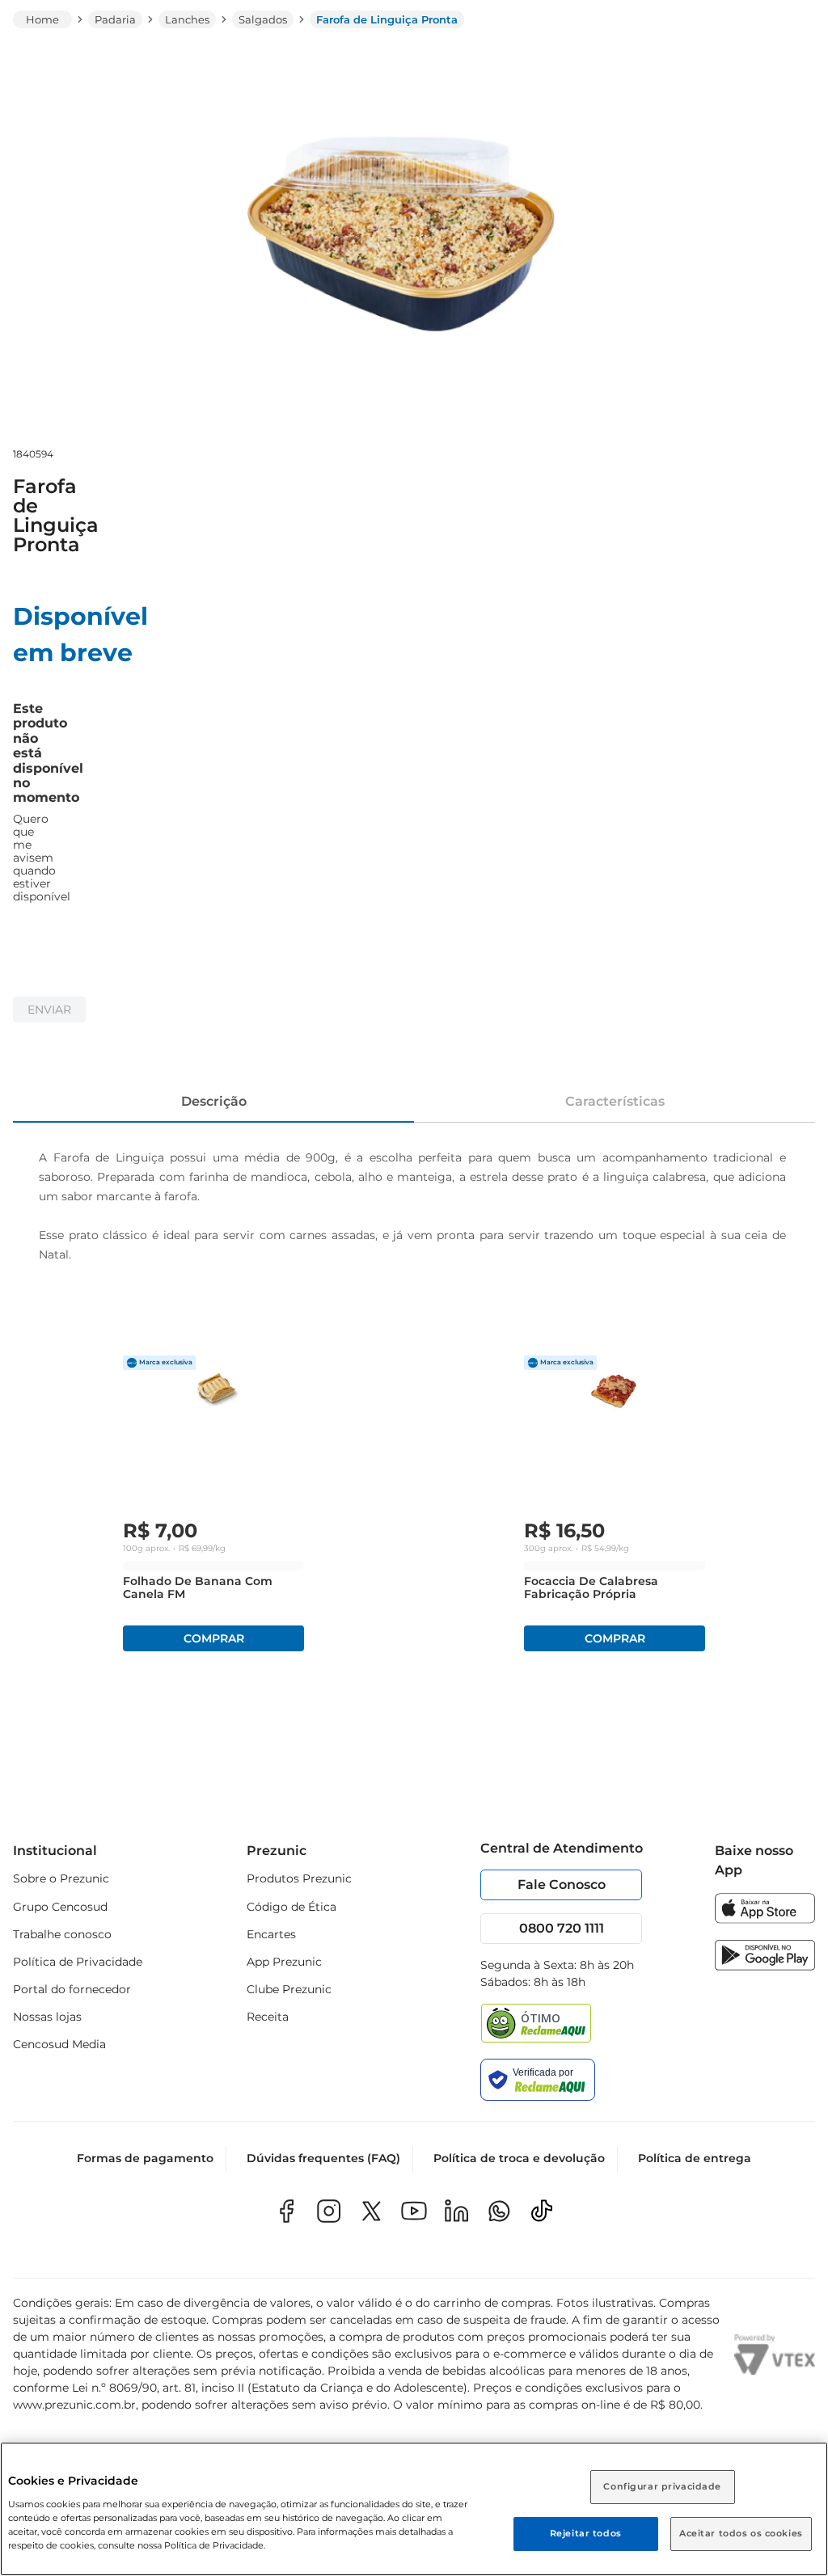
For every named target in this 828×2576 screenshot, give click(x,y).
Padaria (115, 19)
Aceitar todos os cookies (741, 2533)
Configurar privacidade (662, 2486)
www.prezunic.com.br (74, 2405)
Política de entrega (695, 2158)
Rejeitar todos (586, 2533)
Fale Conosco (562, 1885)
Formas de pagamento (145, 2158)
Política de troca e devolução (519, 2158)
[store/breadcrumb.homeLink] (42, 19)
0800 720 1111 (562, 1928)
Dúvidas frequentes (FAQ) (323, 2158)
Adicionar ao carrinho (213, 1638)
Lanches (187, 19)
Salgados (263, 19)
